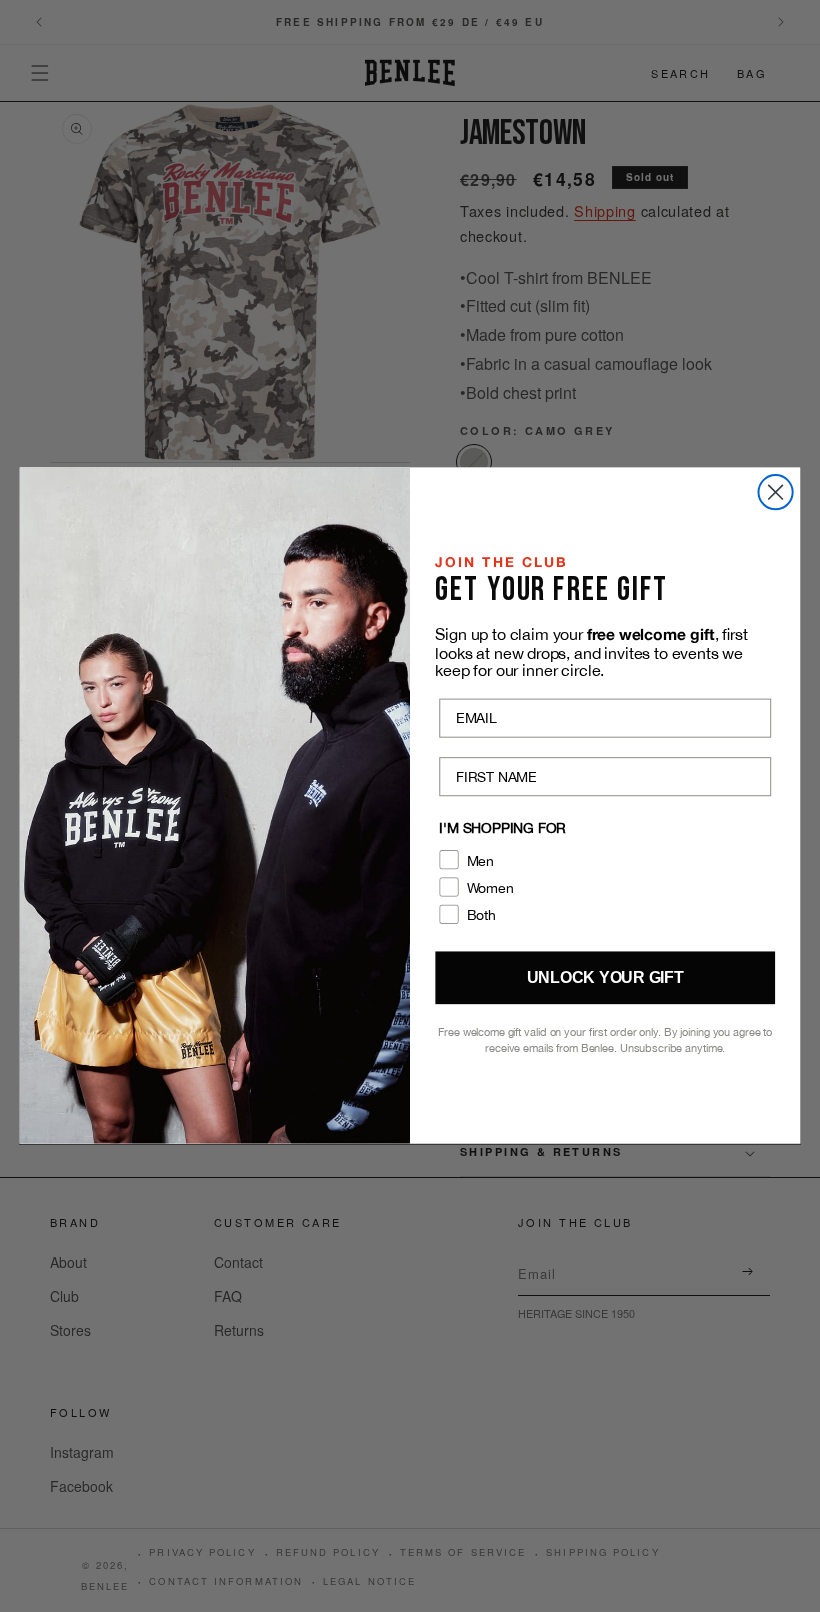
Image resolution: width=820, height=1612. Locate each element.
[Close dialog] (776, 492)
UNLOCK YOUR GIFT (605, 978)
